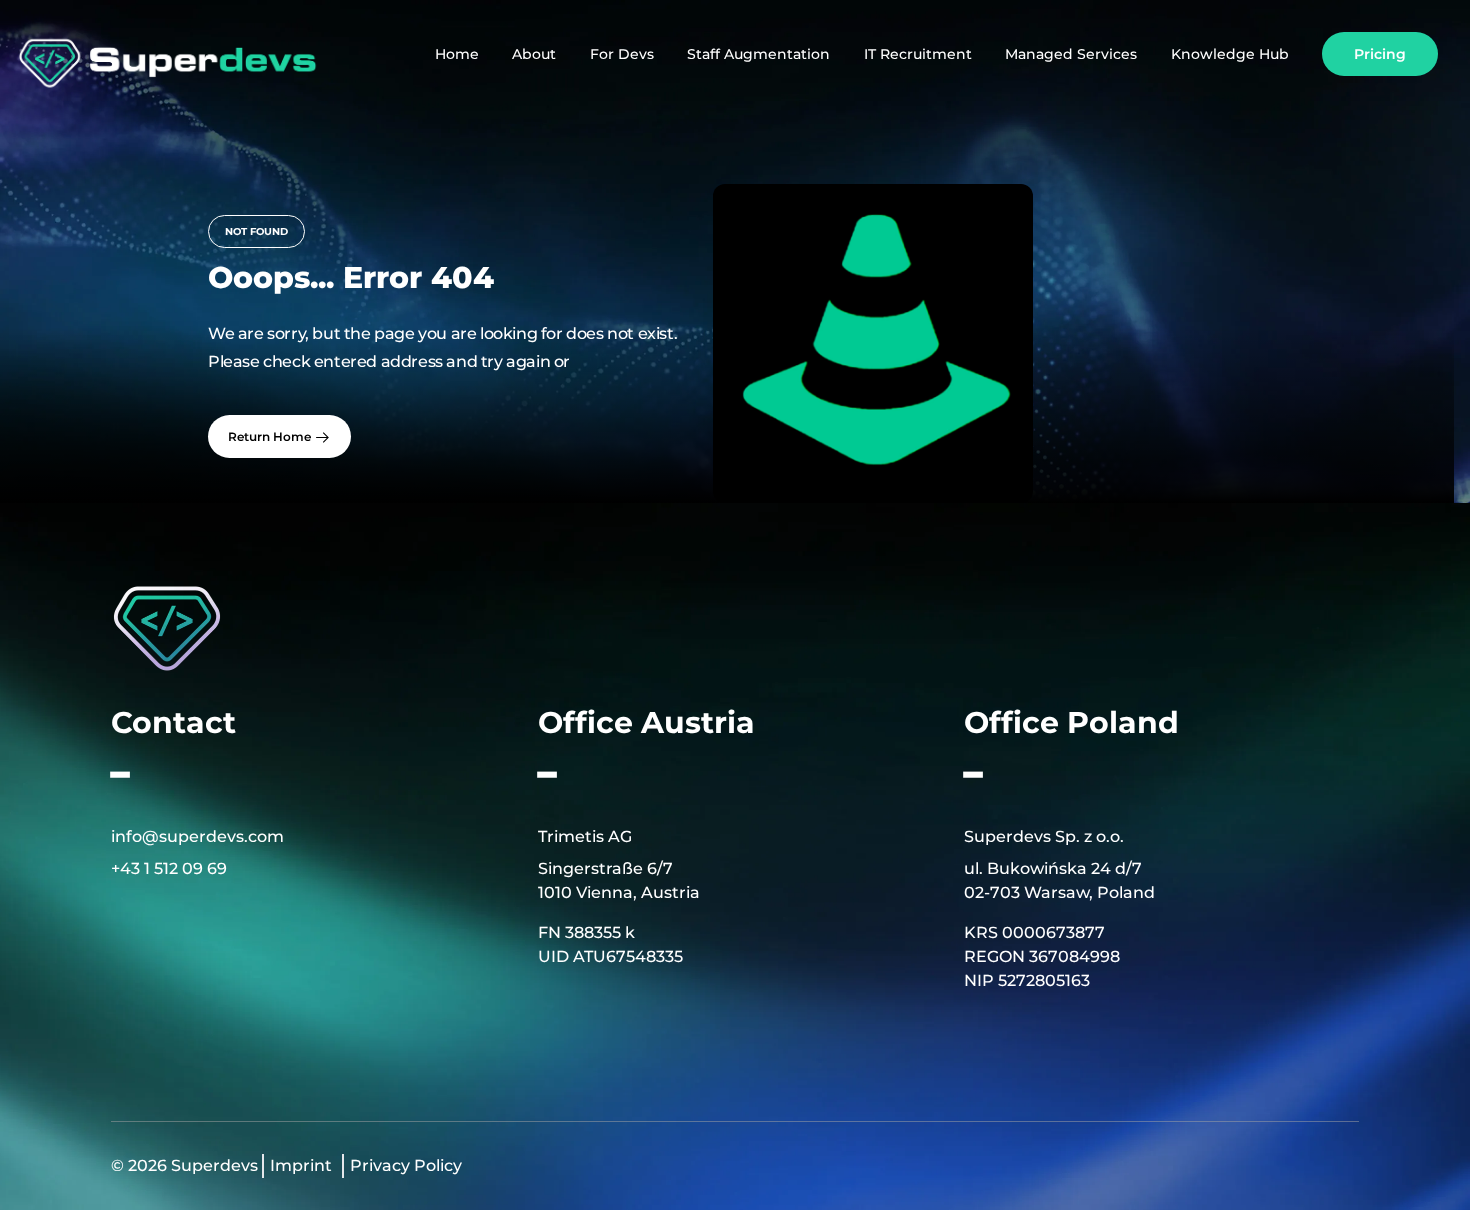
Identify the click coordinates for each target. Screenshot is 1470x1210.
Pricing (1380, 54)
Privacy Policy (406, 1165)
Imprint (301, 1165)
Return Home (271, 436)
